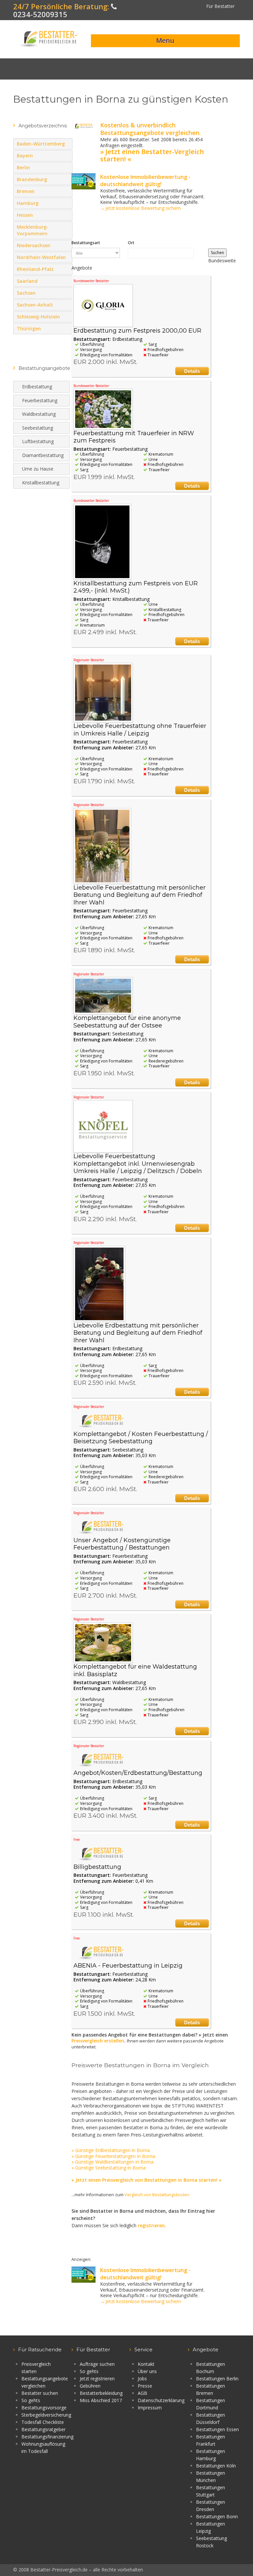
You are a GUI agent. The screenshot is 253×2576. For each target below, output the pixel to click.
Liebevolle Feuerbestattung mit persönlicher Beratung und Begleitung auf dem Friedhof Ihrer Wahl (140, 895)
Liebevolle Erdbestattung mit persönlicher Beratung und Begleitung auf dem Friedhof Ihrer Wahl (138, 1333)
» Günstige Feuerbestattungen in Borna (113, 2156)
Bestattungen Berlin (217, 2379)
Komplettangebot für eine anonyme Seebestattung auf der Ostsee (127, 1022)
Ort (131, 243)
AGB (142, 2393)
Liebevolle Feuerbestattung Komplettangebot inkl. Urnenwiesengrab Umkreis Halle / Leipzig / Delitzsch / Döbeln (138, 1164)
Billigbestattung (97, 1867)
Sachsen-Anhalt (66, 305)
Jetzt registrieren (97, 2379)
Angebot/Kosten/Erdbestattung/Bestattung (138, 1773)
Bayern (60, 155)
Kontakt (146, 2364)
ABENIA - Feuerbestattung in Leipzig (128, 1966)
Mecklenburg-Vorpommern (66, 233)
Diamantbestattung (43, 455)
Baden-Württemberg (66, 150)
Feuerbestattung (40, 400)
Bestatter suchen (40, 2393)
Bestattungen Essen (217, 2429)
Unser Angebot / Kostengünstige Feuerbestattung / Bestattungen (122, 1544)
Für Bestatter (220, 6)
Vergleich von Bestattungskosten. (157, 2195)
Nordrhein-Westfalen (66, 264)
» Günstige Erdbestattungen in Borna (111, 2150)
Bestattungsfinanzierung (47, 2437)
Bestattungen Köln (216, 2466)
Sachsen (66, 293)
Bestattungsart (86, 243)
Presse (145, 2386)
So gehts (31, 2400)
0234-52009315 (40, 14)
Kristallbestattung (41, 483)
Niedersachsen (66, 245)
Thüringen (66, 328)
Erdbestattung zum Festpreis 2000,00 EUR (137, 331)
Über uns (147, 2371)
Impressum (150, 2408)
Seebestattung (38, 428)
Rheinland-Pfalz (60, 269)
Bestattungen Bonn (217, 2516)
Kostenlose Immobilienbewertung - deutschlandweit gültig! (145, 180)
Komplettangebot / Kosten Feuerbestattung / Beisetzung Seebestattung (141, 1438)
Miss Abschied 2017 (101, 2400)
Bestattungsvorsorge (44, 2408)
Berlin (66, 167)
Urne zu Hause (38, 469)
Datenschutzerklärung (161, 2400)
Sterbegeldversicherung (46, 2415)
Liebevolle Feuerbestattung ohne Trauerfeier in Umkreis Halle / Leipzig (140, 730)
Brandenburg (66, 179)
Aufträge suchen (97, 2364)
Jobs (142, 2379)
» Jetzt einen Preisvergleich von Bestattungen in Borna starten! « (146, 2180)
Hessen (66, 215)
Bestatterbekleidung (101, 2393)
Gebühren (90, 2386)
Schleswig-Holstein (66, 316)
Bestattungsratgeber (43, 2429)
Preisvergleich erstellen (98, 2041)
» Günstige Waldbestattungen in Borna (112, 2162)
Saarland (66, 281)
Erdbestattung (37, 387)
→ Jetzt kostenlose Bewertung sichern (141, 208)
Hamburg (66, 203)
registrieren (151, 2225)
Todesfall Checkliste (43, 2422)
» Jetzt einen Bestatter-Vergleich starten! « (152, 155)
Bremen (66, 191)
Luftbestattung (38, 441)
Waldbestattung (39, 414)
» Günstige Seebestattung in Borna (109, 2168)
